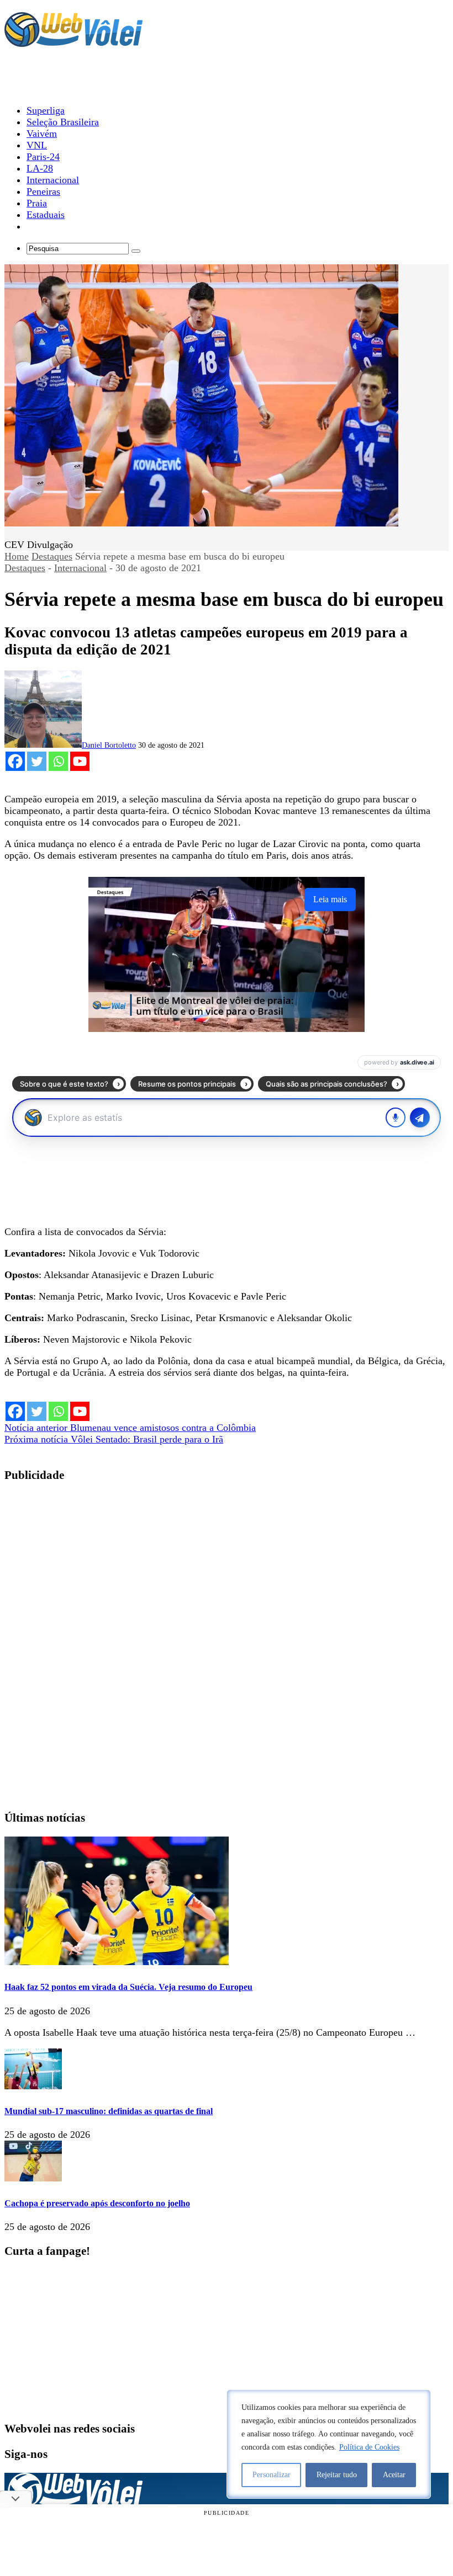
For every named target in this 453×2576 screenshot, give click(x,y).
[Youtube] (80, 761)
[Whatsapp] (58, 761)
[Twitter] (37, 761)
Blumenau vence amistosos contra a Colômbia (130, 1428)
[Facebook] (15, 761)
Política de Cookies (369, 2447)
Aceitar (394, 2475)
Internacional (80, 568)
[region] (329, 2444)
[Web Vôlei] (73, 42)
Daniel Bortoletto (109, 745)
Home (17, 556)
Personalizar (272, 2475)
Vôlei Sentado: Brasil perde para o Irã (114, 1439)
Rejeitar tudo (337, 2475)
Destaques (52, 556)
